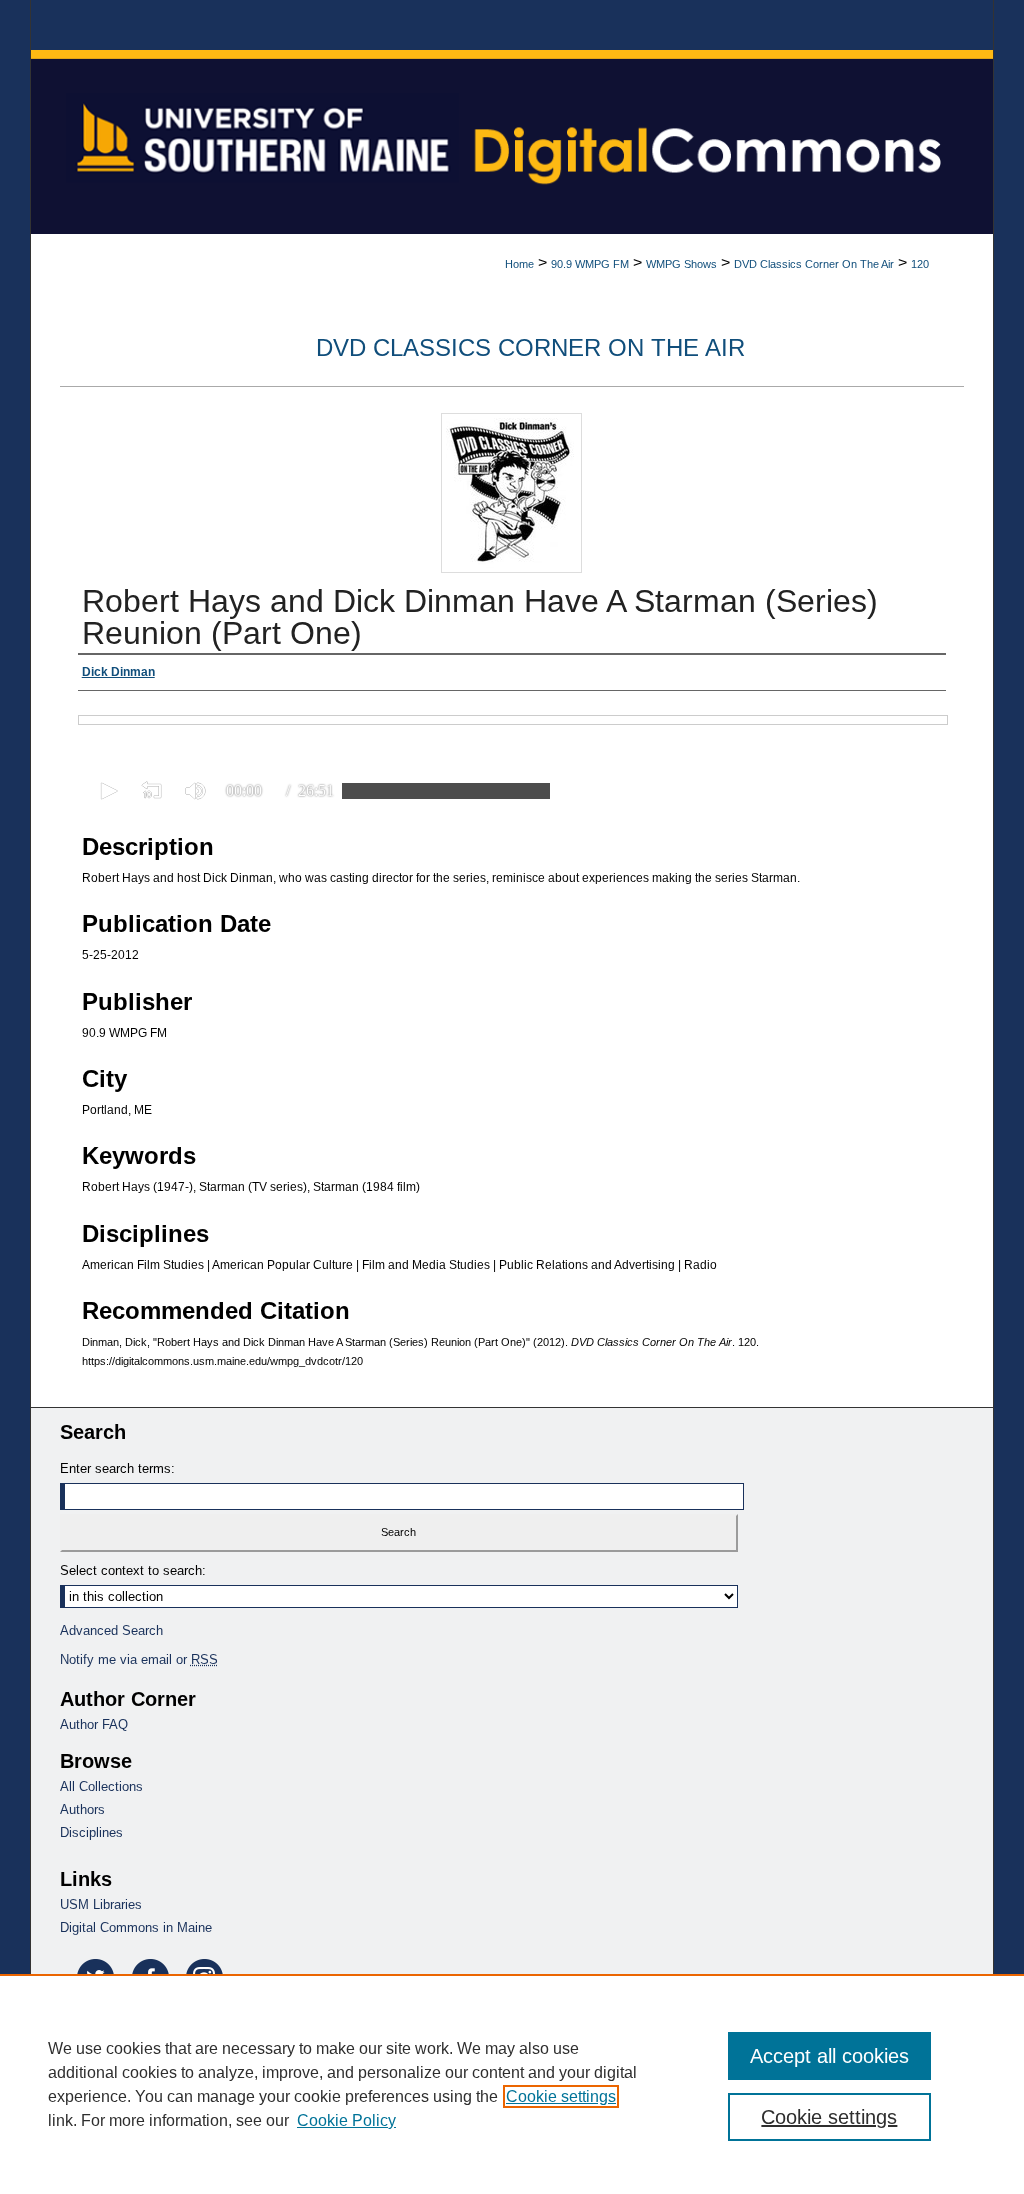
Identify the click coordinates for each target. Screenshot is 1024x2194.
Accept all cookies (829, 2056)
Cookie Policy (346, 2120)
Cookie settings (561, 2096)
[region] (512, 2084)
